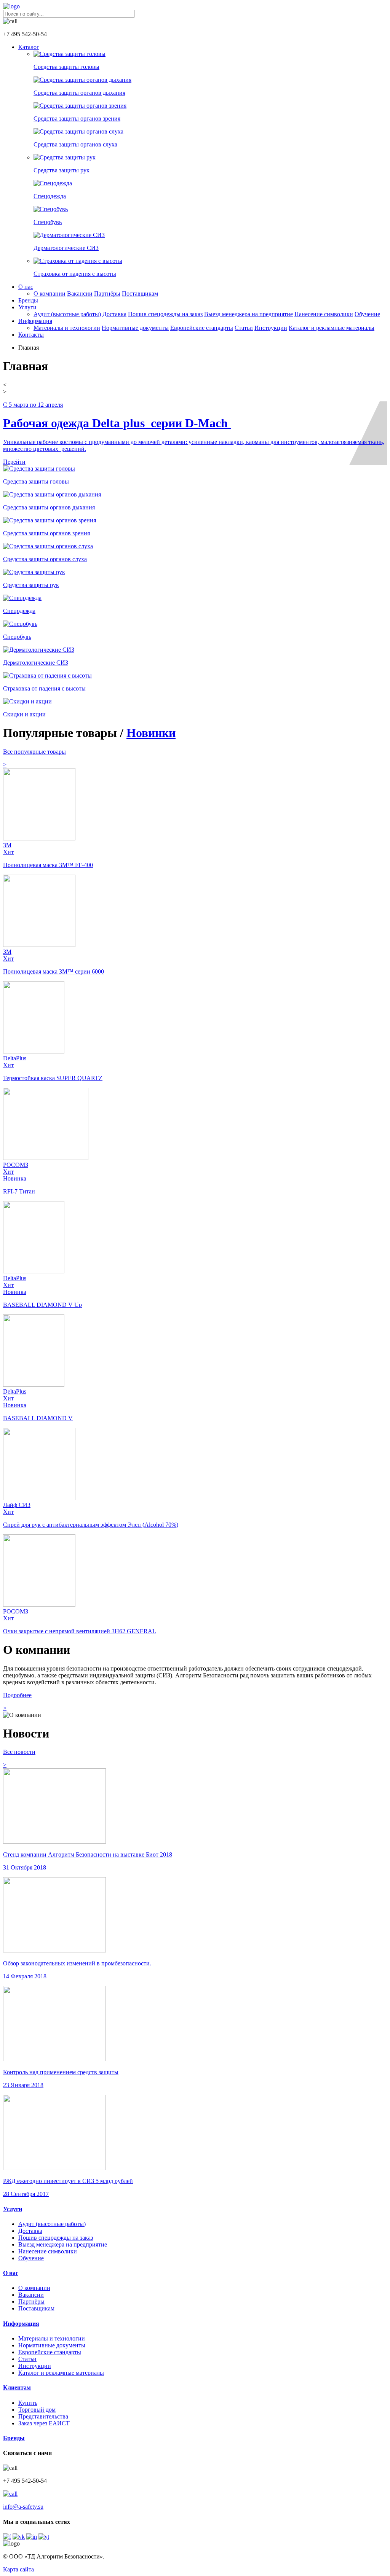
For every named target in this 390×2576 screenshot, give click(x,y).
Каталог (29, 47)
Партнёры (107, 294)
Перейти (14, 462)
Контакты (31, 335)
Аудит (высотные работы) (67, 314)
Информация (35, 321)
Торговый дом (37, 2410)
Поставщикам (140, 294)
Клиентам (17, 2387)
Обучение (367, 314)
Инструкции (271, 328)
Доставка (114, 314)
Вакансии (80, 294)
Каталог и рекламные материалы (332, 328)
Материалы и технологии (67, 328)
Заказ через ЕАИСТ (44, 2423)
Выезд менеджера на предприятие (249, 314)
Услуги (27, 307)
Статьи (244, 328)
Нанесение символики (324, 314)
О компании (50, 294)
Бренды (28, 300)
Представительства (43, 2416)
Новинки (151, 733)
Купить (28, 2403)
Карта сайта (18, 2569)
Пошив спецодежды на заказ (165, 314)
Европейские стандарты (202, 328)
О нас (26, 287)
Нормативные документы (135, 328)
